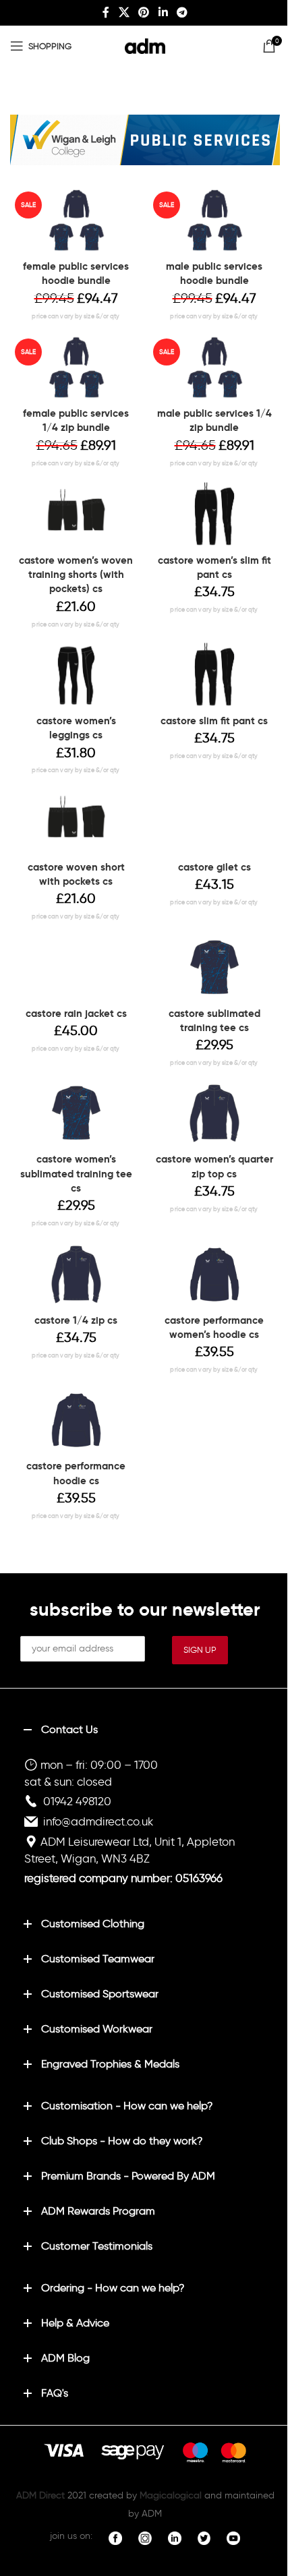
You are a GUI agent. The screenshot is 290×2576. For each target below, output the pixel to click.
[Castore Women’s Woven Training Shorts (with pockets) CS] (76, 515)
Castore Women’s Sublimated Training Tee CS (76, 1173)
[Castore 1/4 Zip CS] (76, 1275)
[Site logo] (145, 43)
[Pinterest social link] (144, 12)
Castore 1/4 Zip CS (76, 1320)
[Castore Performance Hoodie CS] (76, 1420)
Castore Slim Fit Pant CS (214, 721)
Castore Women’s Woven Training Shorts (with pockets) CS (76, 575)
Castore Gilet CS (214, 867)
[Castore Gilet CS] (214, 821)
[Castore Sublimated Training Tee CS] (214, 968)
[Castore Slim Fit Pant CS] (214, 675)
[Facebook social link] (106, 12)
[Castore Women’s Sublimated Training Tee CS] (76, 1113)
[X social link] (124, 12)
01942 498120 (77, 1801)
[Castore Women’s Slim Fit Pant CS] (214, 515)
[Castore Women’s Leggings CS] (76, 675)
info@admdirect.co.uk (98, 1821)
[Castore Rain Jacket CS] (76, 968)
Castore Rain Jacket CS (76, 1013)
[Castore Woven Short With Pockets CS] (76, 821)
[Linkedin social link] (163, 12)
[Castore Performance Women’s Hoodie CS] (214, 1275)
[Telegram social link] (182, 12)
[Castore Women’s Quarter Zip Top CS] (214, 1113)
